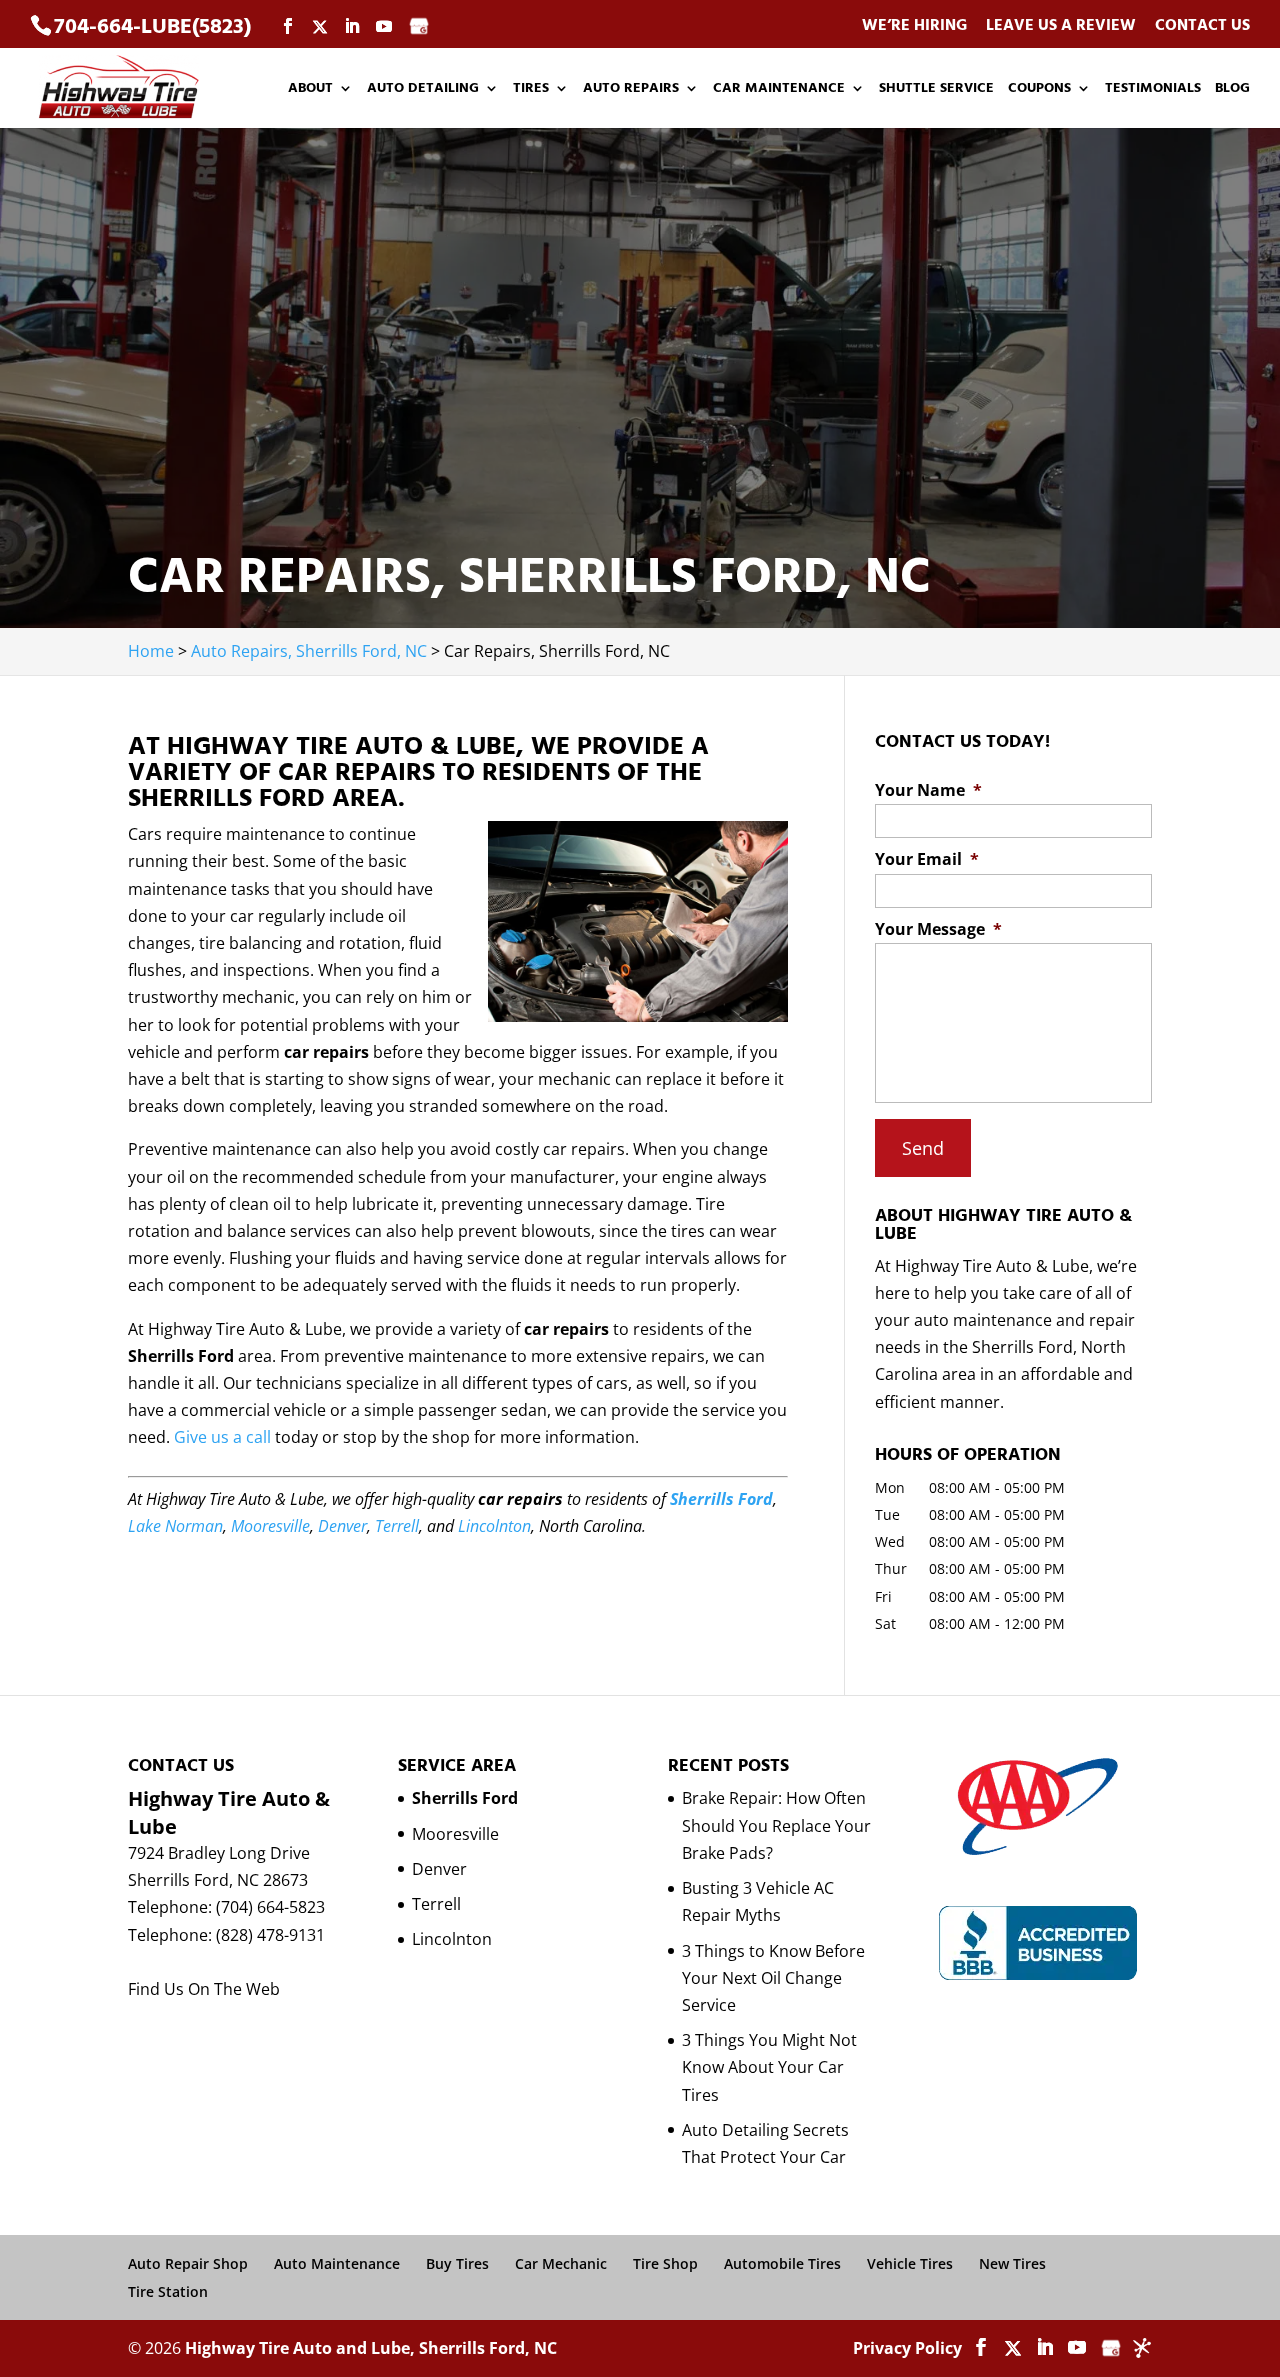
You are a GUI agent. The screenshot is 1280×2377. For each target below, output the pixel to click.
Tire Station (168, 2291)
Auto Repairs (631, 89)
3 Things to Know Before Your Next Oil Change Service (773, 1978)
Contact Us (1202, 26)
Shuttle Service (936, 89)
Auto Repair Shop (188, 2263)
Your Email (927, 859)
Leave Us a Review (1061, 26)
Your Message (938, 929)
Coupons (1039, 89)
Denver (342, 1526)
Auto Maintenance (337, 2263)
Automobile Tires (782, 2263)
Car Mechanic (561, 2263)
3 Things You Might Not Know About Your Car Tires (769, 2067)
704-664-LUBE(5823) (152, 26)
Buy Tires (457, 2263)
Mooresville (270, 1526)
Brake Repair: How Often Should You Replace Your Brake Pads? (776, 1825)
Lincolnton (494, 1526)
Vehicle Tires (910, 2263)
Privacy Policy (907, 2348)
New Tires (1012, 2263)
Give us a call (222, 1437)
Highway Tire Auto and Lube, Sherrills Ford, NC (371, 2348)
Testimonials (1153, 89)
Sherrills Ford (721, 1499)
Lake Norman (175, 1526)
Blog (1232, 89)
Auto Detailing (423, 89)
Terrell (397, 1526)
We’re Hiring (914, 26)
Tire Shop (665, 2263)
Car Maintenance (779, 89)
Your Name (928, 790)
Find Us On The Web (204, 1989)
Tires (531, 89)
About (310, 89)
